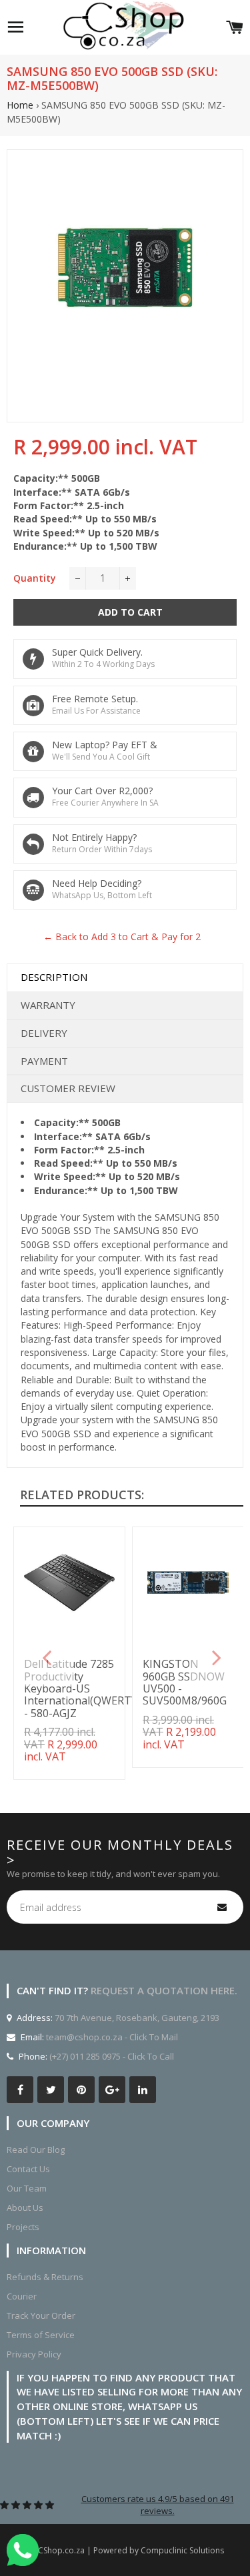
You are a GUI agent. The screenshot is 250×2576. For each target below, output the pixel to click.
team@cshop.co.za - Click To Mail (112, 2037)
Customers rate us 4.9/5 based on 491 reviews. (158, 2505)
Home (20, 105)
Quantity (35, 578)
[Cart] (235, 27)
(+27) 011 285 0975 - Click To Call (112, 2056)
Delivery (44, 1033)
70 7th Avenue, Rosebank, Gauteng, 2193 (136, 2018)
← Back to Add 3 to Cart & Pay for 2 (122, 937)
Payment (44, 1061)
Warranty (48, 1005)
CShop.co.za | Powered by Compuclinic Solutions (131, 2550)
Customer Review (68, 1088)
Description (54, 977)
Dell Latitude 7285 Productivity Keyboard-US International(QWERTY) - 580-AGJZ (82, 1688)
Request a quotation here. (164, 1990)
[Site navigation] (15, 27)
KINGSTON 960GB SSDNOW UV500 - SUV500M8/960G (185, 1682)
